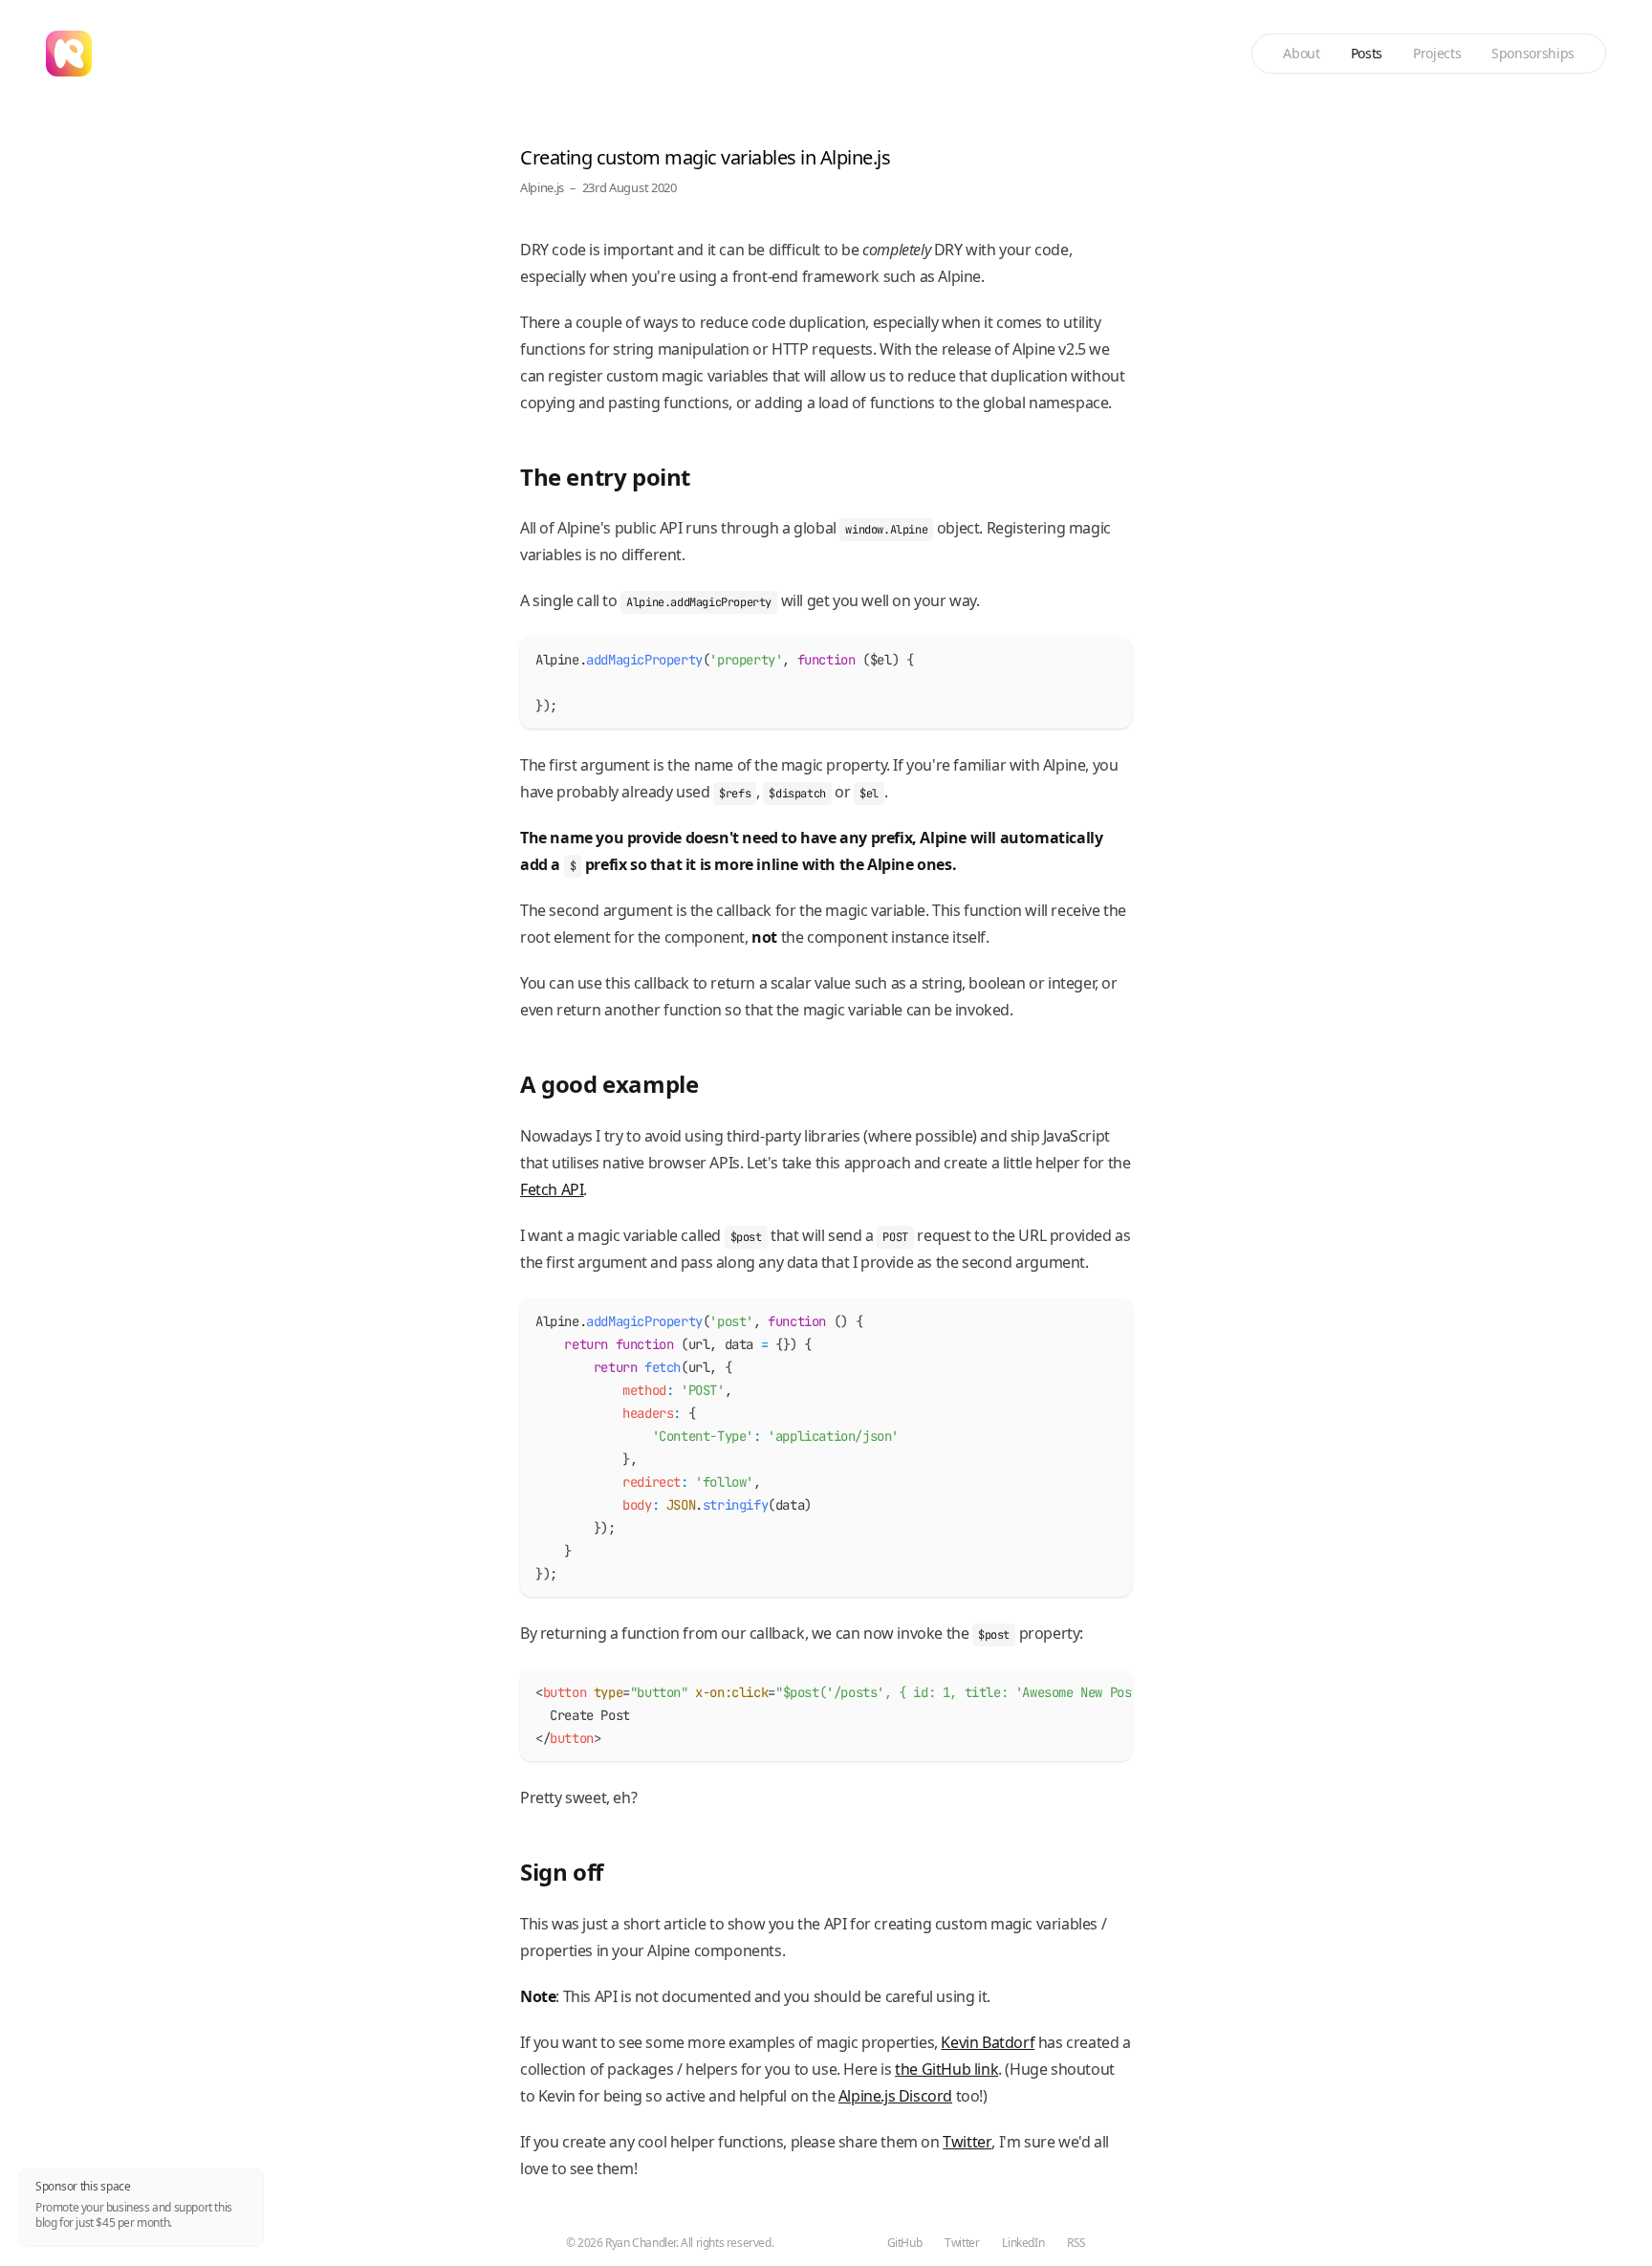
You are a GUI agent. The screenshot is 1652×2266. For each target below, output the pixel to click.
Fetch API (552, 1189)
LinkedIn (1023, 2243)
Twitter (967, 2142)
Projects (1437, 53)
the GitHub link (946, 2069)
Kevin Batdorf (988, 2042)
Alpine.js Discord (895, 2096)
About (1301, 53)
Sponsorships (1533, 53)
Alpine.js (542, 187)
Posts (1367, 53)
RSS (1076, 2243)
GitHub (905, 2243)
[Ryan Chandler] (69, 54)
